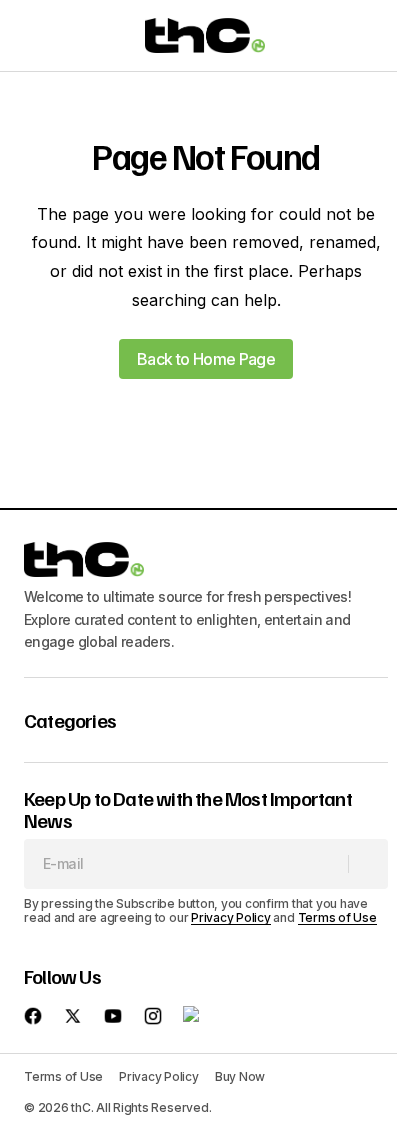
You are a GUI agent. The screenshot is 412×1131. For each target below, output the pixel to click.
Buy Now (240, 1076)
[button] (34, 35)
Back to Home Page (206, 359)
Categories (70, 720)
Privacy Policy (231, 917)
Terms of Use (337, 917)
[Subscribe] (367, 864)
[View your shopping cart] (376, 35)
